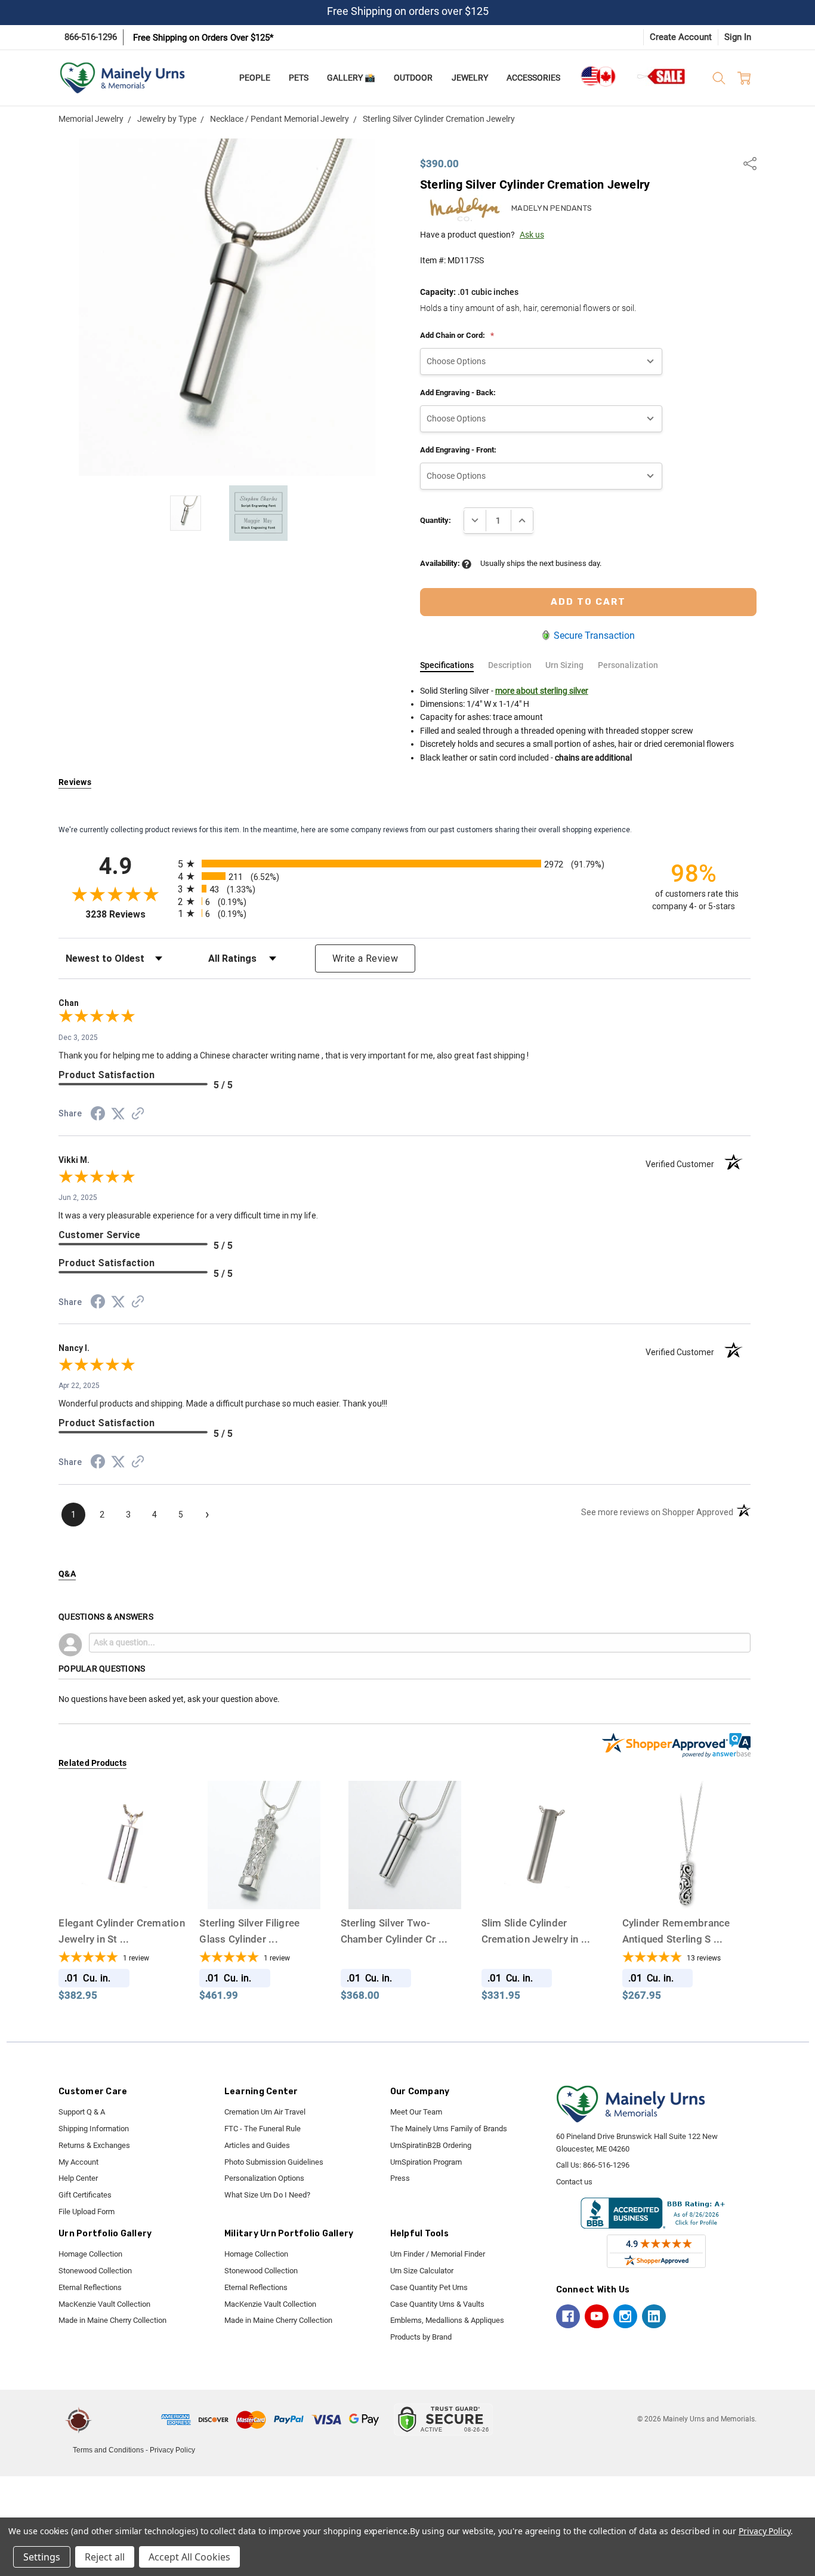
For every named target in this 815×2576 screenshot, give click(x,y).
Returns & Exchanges (94, 2145)
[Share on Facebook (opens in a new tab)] (98, 1116)
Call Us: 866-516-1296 (593, 2165)
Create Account (681, 37)
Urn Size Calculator (422, 2271)
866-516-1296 (91, 37)
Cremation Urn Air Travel (265, 2112)
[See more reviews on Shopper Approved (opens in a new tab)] (138, 1115)
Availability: (441, 563)
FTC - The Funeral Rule (263, 2129)
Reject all (105, 2557)
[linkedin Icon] (654, 2316)
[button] (128, 2420)
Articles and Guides (257, 2145)
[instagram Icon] (625, 2316)
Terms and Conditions (108, 2450)
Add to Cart (686, 1887)
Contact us (574, 2182)
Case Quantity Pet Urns (429, 2287)
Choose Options (123, 1887)
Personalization (628, 665)
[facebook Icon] (568, 2316)
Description (510, 665)
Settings (42, 2557)
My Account (78, 2162)
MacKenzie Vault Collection (104, 2304)
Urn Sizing (564, 665)
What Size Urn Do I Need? (267, 2195)
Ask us (532, 235)
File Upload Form (87, 2212)
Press (400, 2178)
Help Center (78, 2178)
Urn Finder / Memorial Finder (438, 2254)
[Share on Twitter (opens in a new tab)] (118, 1115)
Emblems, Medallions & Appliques (447, 2320)
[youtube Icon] (597, 2316)
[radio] (405, 864)
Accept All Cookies (189, 2557)
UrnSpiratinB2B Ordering (431, 2145)
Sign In (738, 37)
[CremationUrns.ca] (598, 76)
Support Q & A (82, 2112)
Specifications (447, 665)
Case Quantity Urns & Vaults (437, 2304)
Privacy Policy (172, 2450)
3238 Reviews (129, 914)
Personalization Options (264, 2178)
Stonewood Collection (95, 2271)
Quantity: (436, 520)
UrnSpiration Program (426, 2162)
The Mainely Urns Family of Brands (449, 2129)
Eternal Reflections (90, 2287)
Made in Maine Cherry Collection (112, 2320)
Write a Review (365, 958)
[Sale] (662, 76)
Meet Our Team (416, 2112)
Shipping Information (94, 2129)
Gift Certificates (85, 2195)
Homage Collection (90, 2254)
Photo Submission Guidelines (274, 2162)
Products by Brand (421, 2337)
